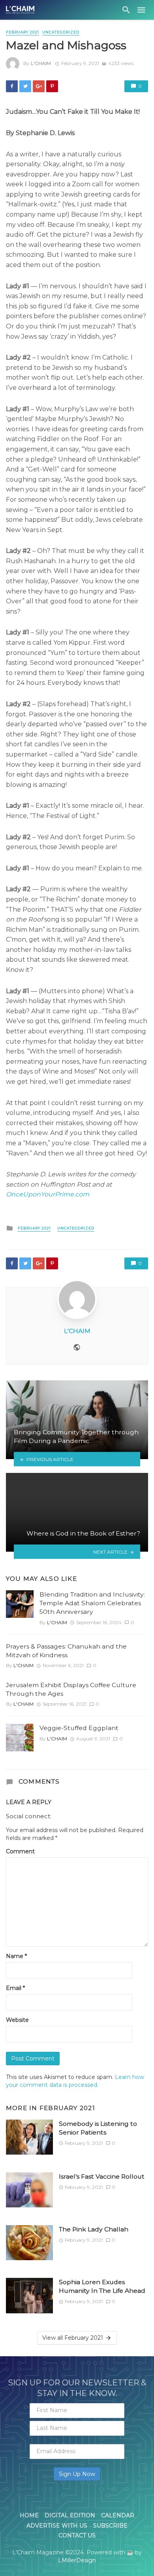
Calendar (118, 2515)
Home (29, 2515)
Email (15, 1988)
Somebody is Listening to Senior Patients (98, 2128)
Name (16, 1956)
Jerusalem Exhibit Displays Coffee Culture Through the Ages (71, 1689)
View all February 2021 (73, 2338)
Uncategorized (61, 32)
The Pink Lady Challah (94, 2229)
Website (17, 2020)
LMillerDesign (77, 2560)
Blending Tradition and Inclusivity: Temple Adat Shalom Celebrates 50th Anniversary (92, 1603)
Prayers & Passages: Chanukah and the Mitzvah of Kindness (66, 1651)
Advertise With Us (57, 2526)
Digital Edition (70, 2515)
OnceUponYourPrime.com (48, 1194)
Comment (20, 1851)
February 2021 (23, 32)
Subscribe (110, 2526)
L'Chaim (41, 63)
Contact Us (77, 2535)
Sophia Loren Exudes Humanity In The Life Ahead (102, 2286)
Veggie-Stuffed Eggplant (79, 1728)
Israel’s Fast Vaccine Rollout (102, 2176)
